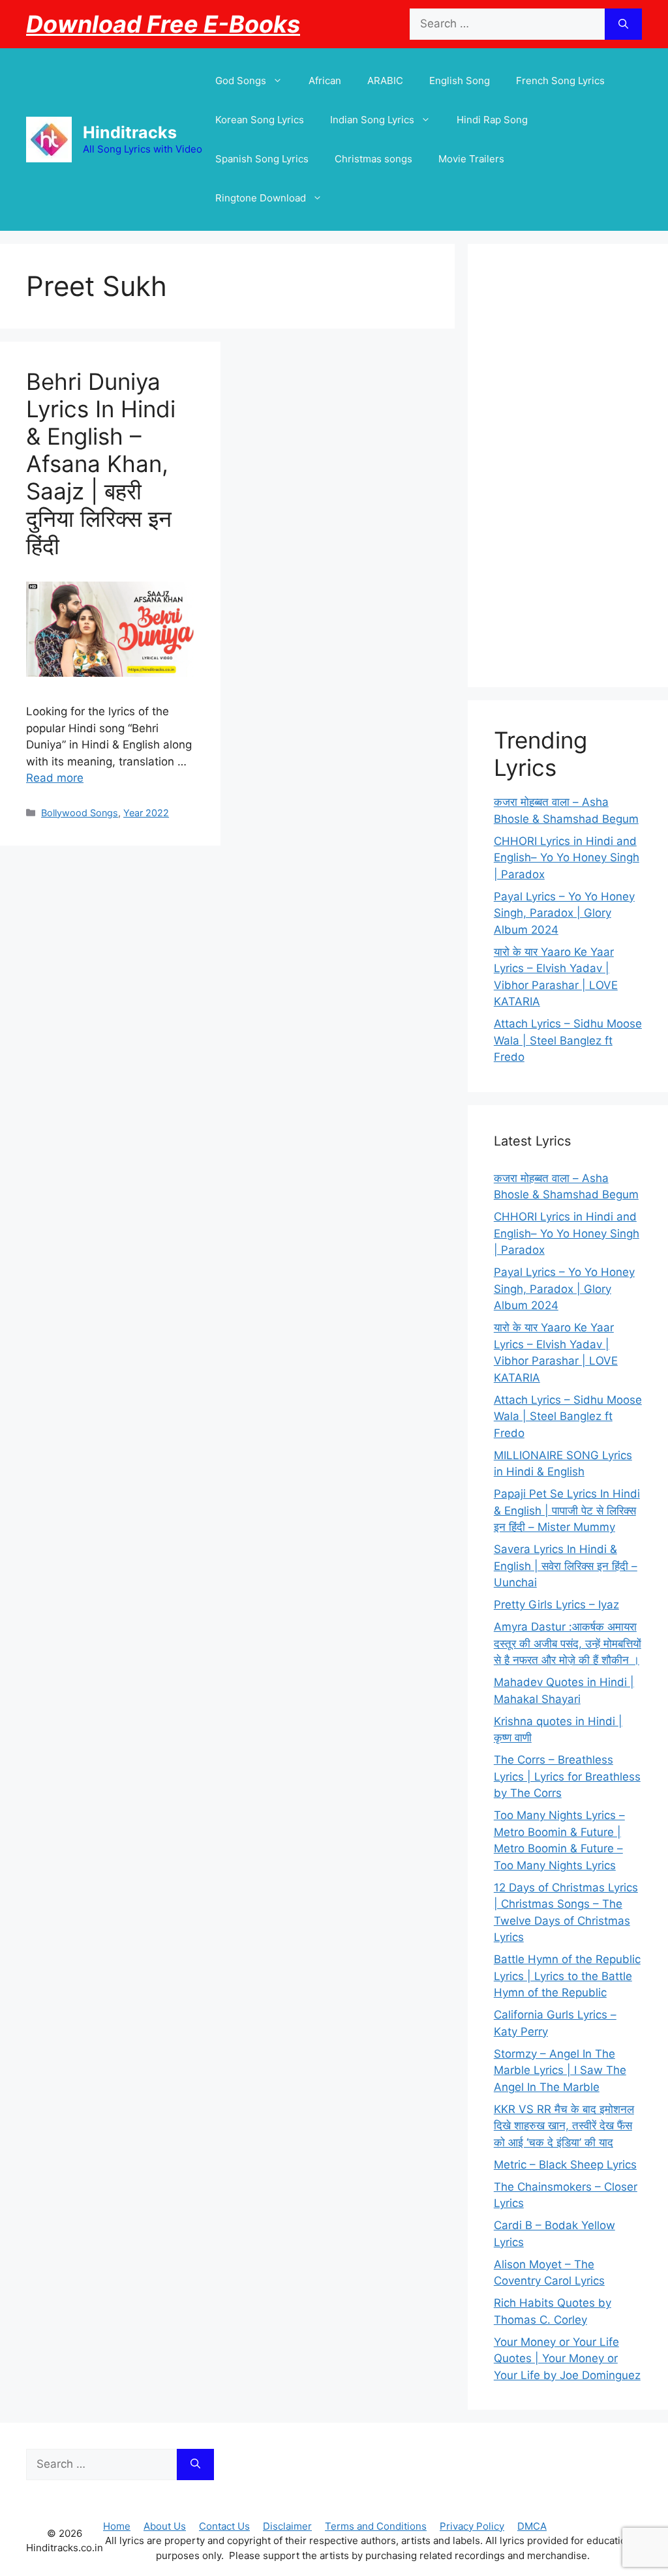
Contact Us (224, 2526)
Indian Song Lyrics (372, 120)
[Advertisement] (568, 466)
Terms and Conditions (376, 2526)
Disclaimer (287, 2526)
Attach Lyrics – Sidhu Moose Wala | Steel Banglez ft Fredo (568, 1040)
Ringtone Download (261, 198)
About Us (165, 2526)
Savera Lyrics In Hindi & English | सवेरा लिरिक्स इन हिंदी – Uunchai (566, 1566)
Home (117, 2526)
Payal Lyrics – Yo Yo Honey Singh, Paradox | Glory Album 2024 (564, 913)
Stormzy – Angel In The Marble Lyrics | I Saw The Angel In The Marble (560, 2070)
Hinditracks (130, 132)
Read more (55, 778)
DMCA (532, 2526)
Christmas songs (373, 159)
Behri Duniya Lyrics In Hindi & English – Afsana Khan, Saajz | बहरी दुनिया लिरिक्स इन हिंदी (101, 464)
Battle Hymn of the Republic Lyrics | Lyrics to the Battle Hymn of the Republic (567, 1976)
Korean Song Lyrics (260, 120)
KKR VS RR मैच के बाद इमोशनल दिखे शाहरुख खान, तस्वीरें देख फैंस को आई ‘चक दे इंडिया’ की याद (564, 2126)
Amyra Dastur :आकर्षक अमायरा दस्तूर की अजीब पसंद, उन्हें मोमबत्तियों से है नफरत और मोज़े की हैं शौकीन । (568, 1643)
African (325, 81)
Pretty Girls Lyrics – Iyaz (556, 1605)
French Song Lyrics (560, 81)
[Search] (623, 24)
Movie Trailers (471, 159)
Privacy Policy (472, 2526)
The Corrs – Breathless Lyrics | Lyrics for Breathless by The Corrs (567, 1776)
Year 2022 (146, 813)
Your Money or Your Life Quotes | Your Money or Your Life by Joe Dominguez (567, 2359)
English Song (460, 81)
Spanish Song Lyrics (262, 159)
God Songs (241, 81)
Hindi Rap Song (492, 120)
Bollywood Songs (80, 813)
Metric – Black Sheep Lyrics (565, 2165)
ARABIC (385, 81)
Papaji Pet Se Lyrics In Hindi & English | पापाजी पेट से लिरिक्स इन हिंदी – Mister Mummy (567, 1510)
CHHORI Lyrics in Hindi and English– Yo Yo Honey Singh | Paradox (567, 858)
